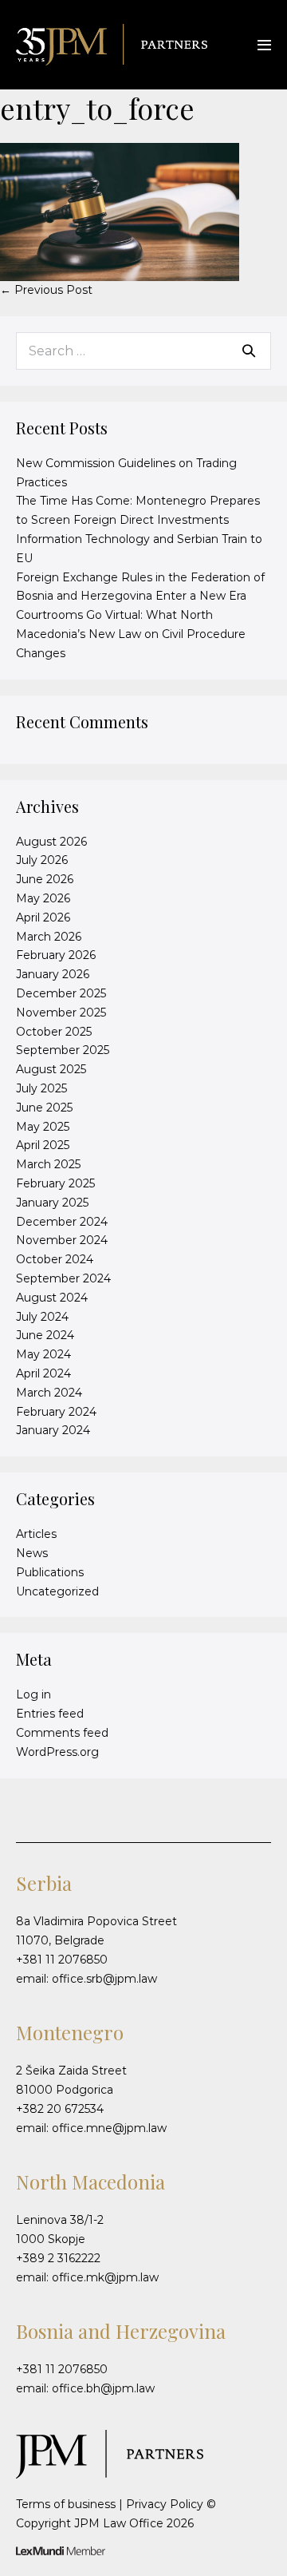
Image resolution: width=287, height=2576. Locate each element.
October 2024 (55, 1259)
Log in (33, 1694)
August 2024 (52, 1298)
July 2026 (42, 860)
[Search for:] (143, 351)
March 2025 (48, 1164)
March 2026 (49, 937)
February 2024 (56, 1412)
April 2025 (43, 1145)
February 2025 (55, 1183)
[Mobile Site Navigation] (264, 45)
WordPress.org (57, 1752)
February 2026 (56, 955)
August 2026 (51, 842)
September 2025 (63, 1050)
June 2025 (44, 1108)
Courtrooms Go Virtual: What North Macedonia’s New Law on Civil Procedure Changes (131, 634)
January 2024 (53, 1430)
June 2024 (45, 1335)
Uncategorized (57, 1591)
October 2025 (54, 1032)
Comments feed (62, 1733)
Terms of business (66, 2504)
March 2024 (49, 1393)
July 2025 (41, 1088)
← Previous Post (46, 290)
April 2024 (43, 1373)
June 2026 (45, 879)
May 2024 (43, 1354)
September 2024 (63, 1278)
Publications (50, 1572)
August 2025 (51, 1069)
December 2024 (62, 1222)
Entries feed (50, 1714)
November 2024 (62, 1240)
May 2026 (43, 898)
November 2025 (61, 1013)
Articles (36, 1534)
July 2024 (42, 1317)
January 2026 (53, 974)
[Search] (249, 351)
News (32, 1553)
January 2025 (52, 1203)
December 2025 (61, 993)
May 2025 (43, 1127)
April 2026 (43, 917)
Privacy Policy (165, 2504)
